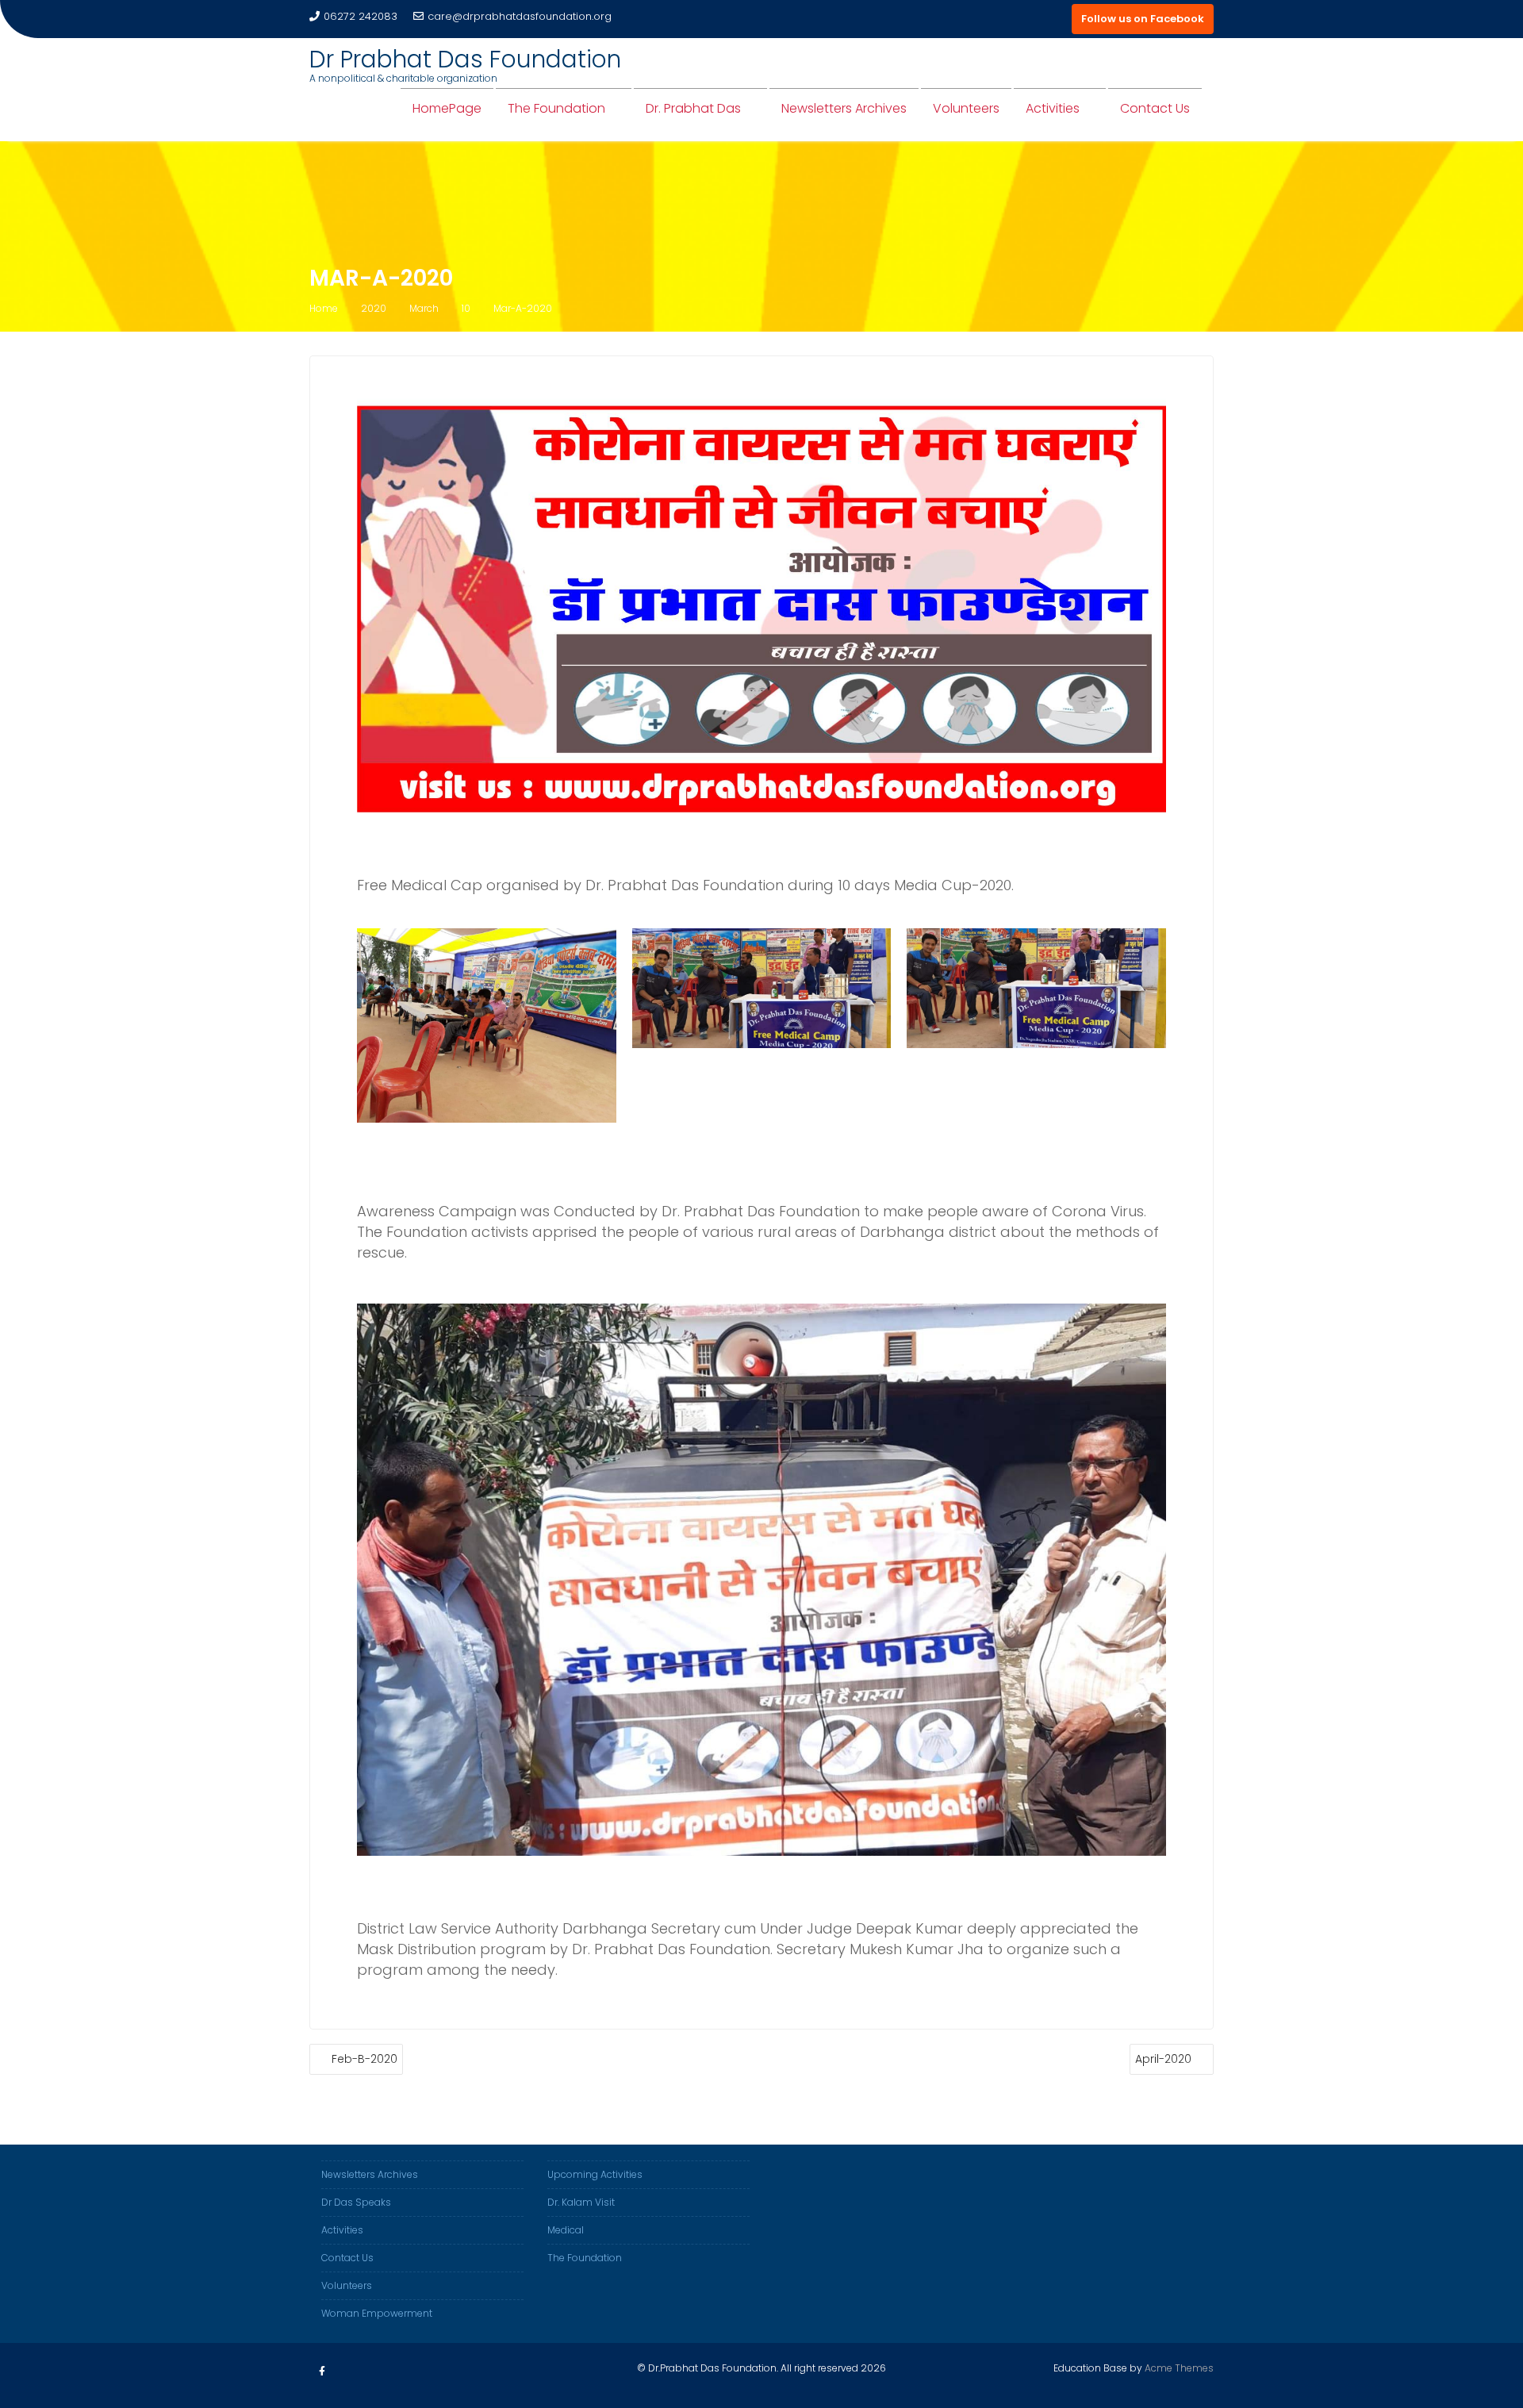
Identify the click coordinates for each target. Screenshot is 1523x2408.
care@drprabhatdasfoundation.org (520, 16)
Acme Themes (1179, 2368)
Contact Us (1155, 108)
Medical (566, 2230)
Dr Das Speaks (356, 2202)
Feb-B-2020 (364, 2059)
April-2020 (1163, 2059)
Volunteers (966, 108)
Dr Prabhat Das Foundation (465, 59)
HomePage (447, 108)
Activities (1053, 108)
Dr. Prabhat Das (693, 108)
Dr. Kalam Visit (581, 2202)
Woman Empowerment (377, 2313)
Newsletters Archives (844, 108)
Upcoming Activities (595, 2174)
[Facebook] (322, 2372)
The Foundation (556, 108)
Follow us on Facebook (1143, 19)
